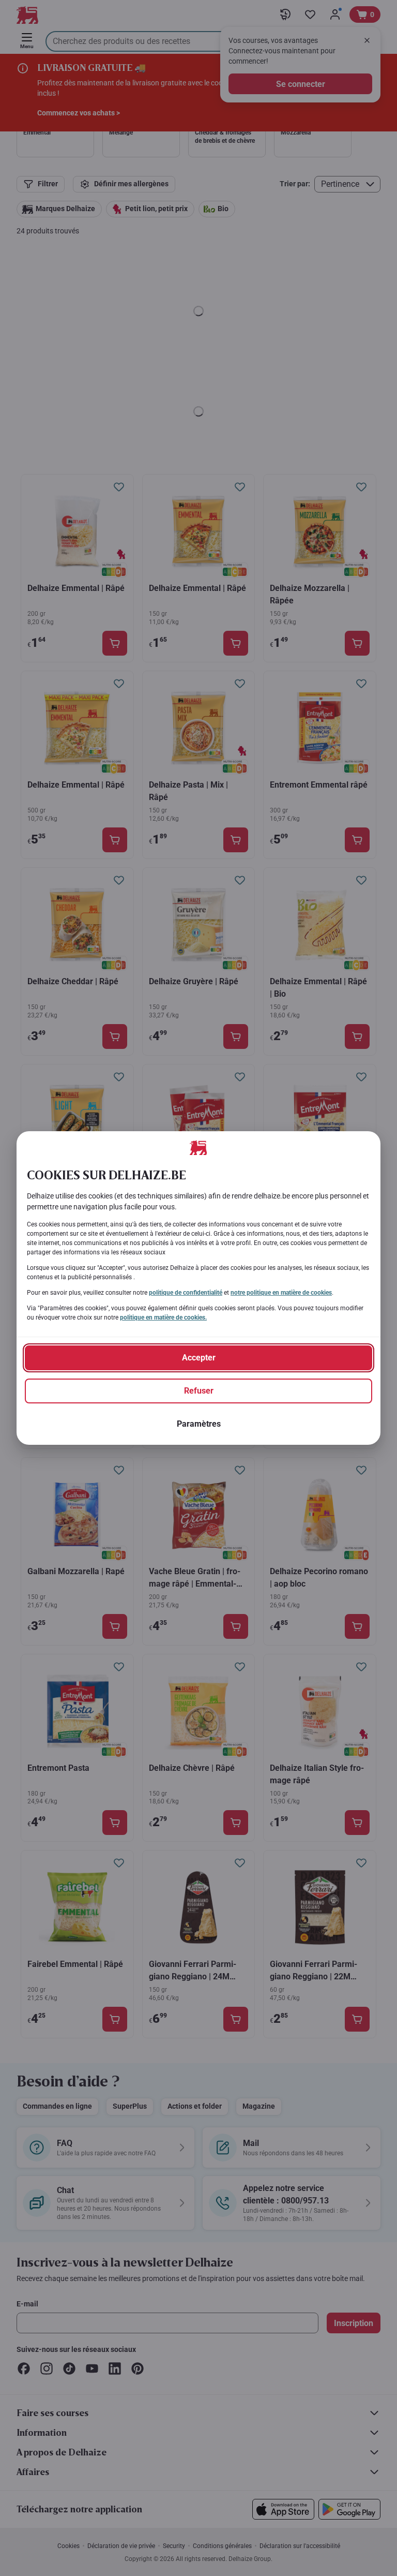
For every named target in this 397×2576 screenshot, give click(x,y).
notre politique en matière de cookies (281, 1293)
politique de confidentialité (186, 1293)
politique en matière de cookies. (163, 1317)
